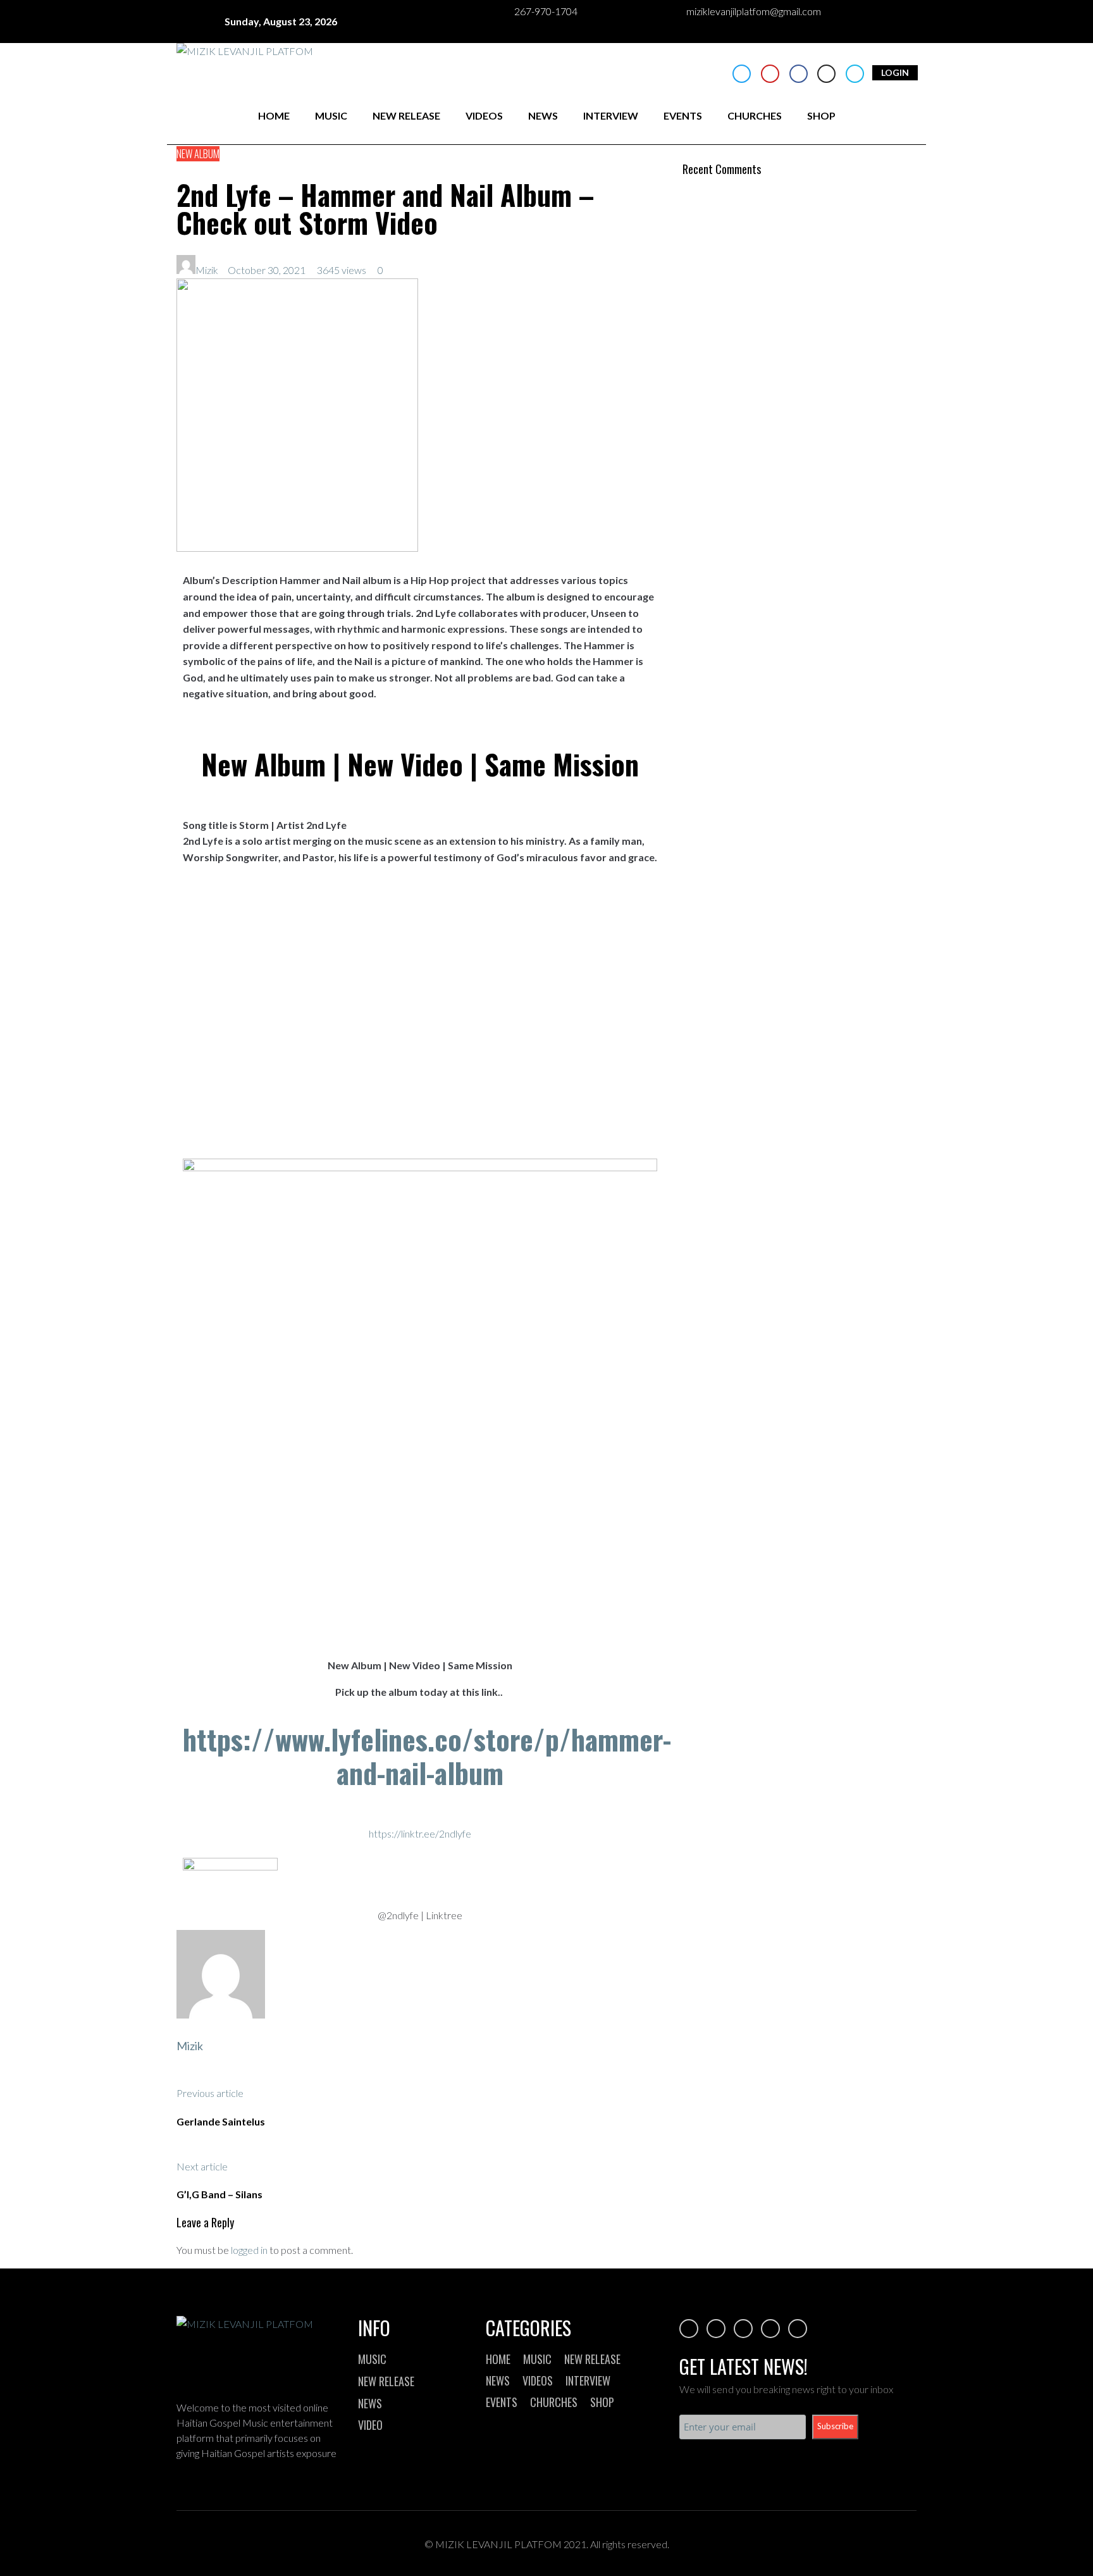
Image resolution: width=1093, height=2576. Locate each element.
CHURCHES (755, 115)
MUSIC (331, 115)
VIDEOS (484, 115)
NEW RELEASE (406, 115)
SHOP (821, 115)
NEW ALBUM (198, 154)
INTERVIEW (611, 115)
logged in (249, 2250)
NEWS (543, 115)
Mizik (207, 270)
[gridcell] (420, 1525)
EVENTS (683, 115)
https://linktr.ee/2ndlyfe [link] (420, 1833)
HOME (274, 115)
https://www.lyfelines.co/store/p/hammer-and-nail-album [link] (427, 1756)
